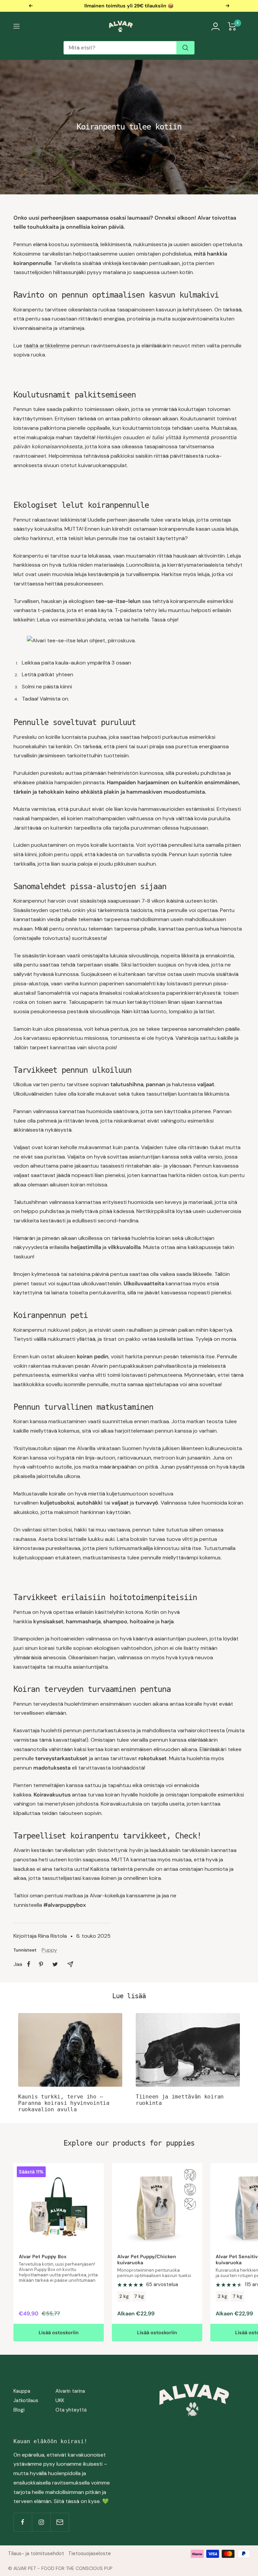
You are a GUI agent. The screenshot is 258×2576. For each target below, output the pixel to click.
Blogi (19, 2410)
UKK (60, 2400)
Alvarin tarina (70, 2391)
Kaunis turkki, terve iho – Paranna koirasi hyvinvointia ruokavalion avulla (64, 2103)
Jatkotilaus (26, 2400)
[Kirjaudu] (216, 26)
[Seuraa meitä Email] (60, 2522)
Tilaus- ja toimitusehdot (36, 2553)
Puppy (49, 1950)
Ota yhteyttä (71, 2410)
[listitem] (29, 1964)
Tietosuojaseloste (90, 2553)
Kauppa (22, 2391)
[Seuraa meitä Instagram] (41, 2522)
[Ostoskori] (232, 26)
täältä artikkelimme (47, 346)
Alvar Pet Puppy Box (43, 2257)
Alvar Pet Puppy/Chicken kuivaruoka (147, 2260)
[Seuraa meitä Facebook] (23, 2522)
